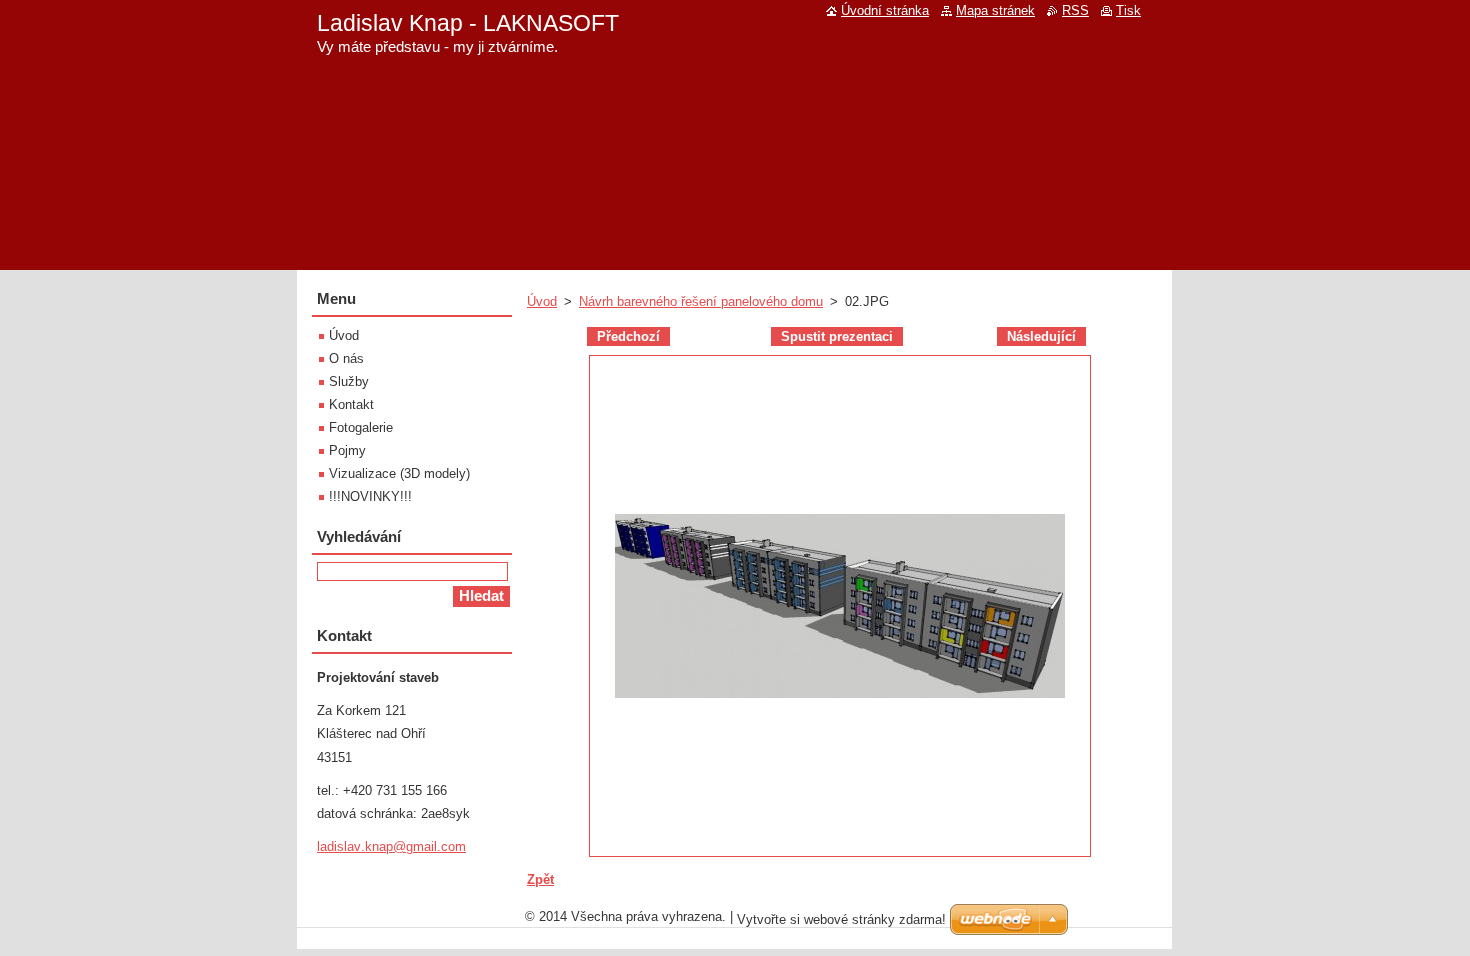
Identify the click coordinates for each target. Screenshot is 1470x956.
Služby (349, 381)
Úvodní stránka (885, 10)
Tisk (1128, 10)
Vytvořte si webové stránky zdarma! (841, 919)
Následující (1041, 336)
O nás (346, 358)
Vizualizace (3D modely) (399, 473)
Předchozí (628, 336)
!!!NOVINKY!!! (370, 496)
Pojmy (347, 450)
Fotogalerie (361, 427)
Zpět (540, 879)
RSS (1075, 10)
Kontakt (351, 404)
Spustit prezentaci (837, 336)
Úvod (542, 301)
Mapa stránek (995, 10)
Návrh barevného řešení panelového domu (701, 301)
